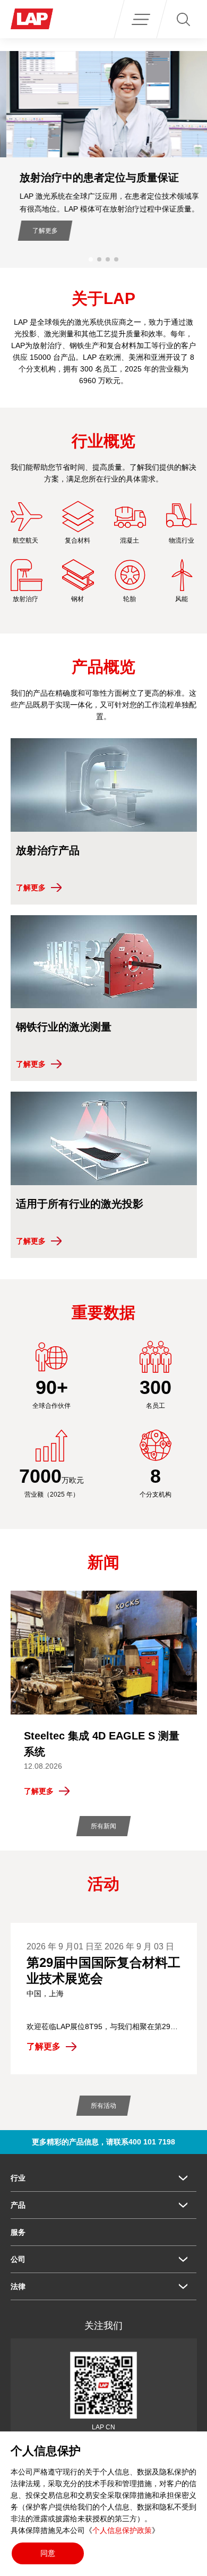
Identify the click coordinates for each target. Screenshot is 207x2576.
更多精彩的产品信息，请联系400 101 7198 (103, 2142)
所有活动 (103, 2106)
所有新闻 (103, 1826)
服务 (18, 2232)
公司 (18, 2259)
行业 (18, 2178)
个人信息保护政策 (122, 2530)
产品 (18, 2205)
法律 (18, 2286)
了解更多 (39, 231)
